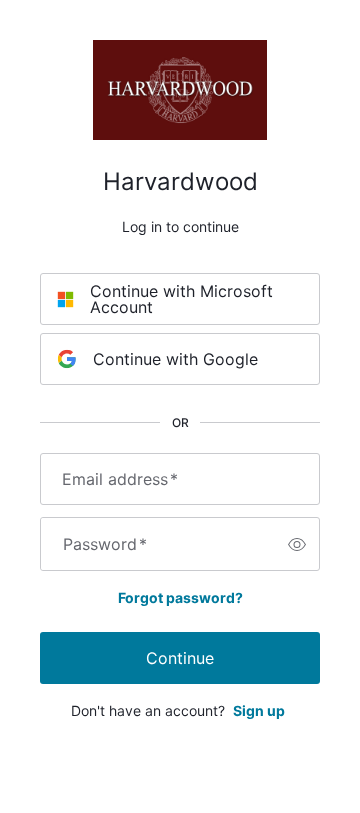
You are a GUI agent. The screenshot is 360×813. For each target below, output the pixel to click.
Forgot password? (180, 597)
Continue (180, 658)
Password (105, 544)
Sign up (259, 710)
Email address (120, 479)
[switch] (297, 544)
